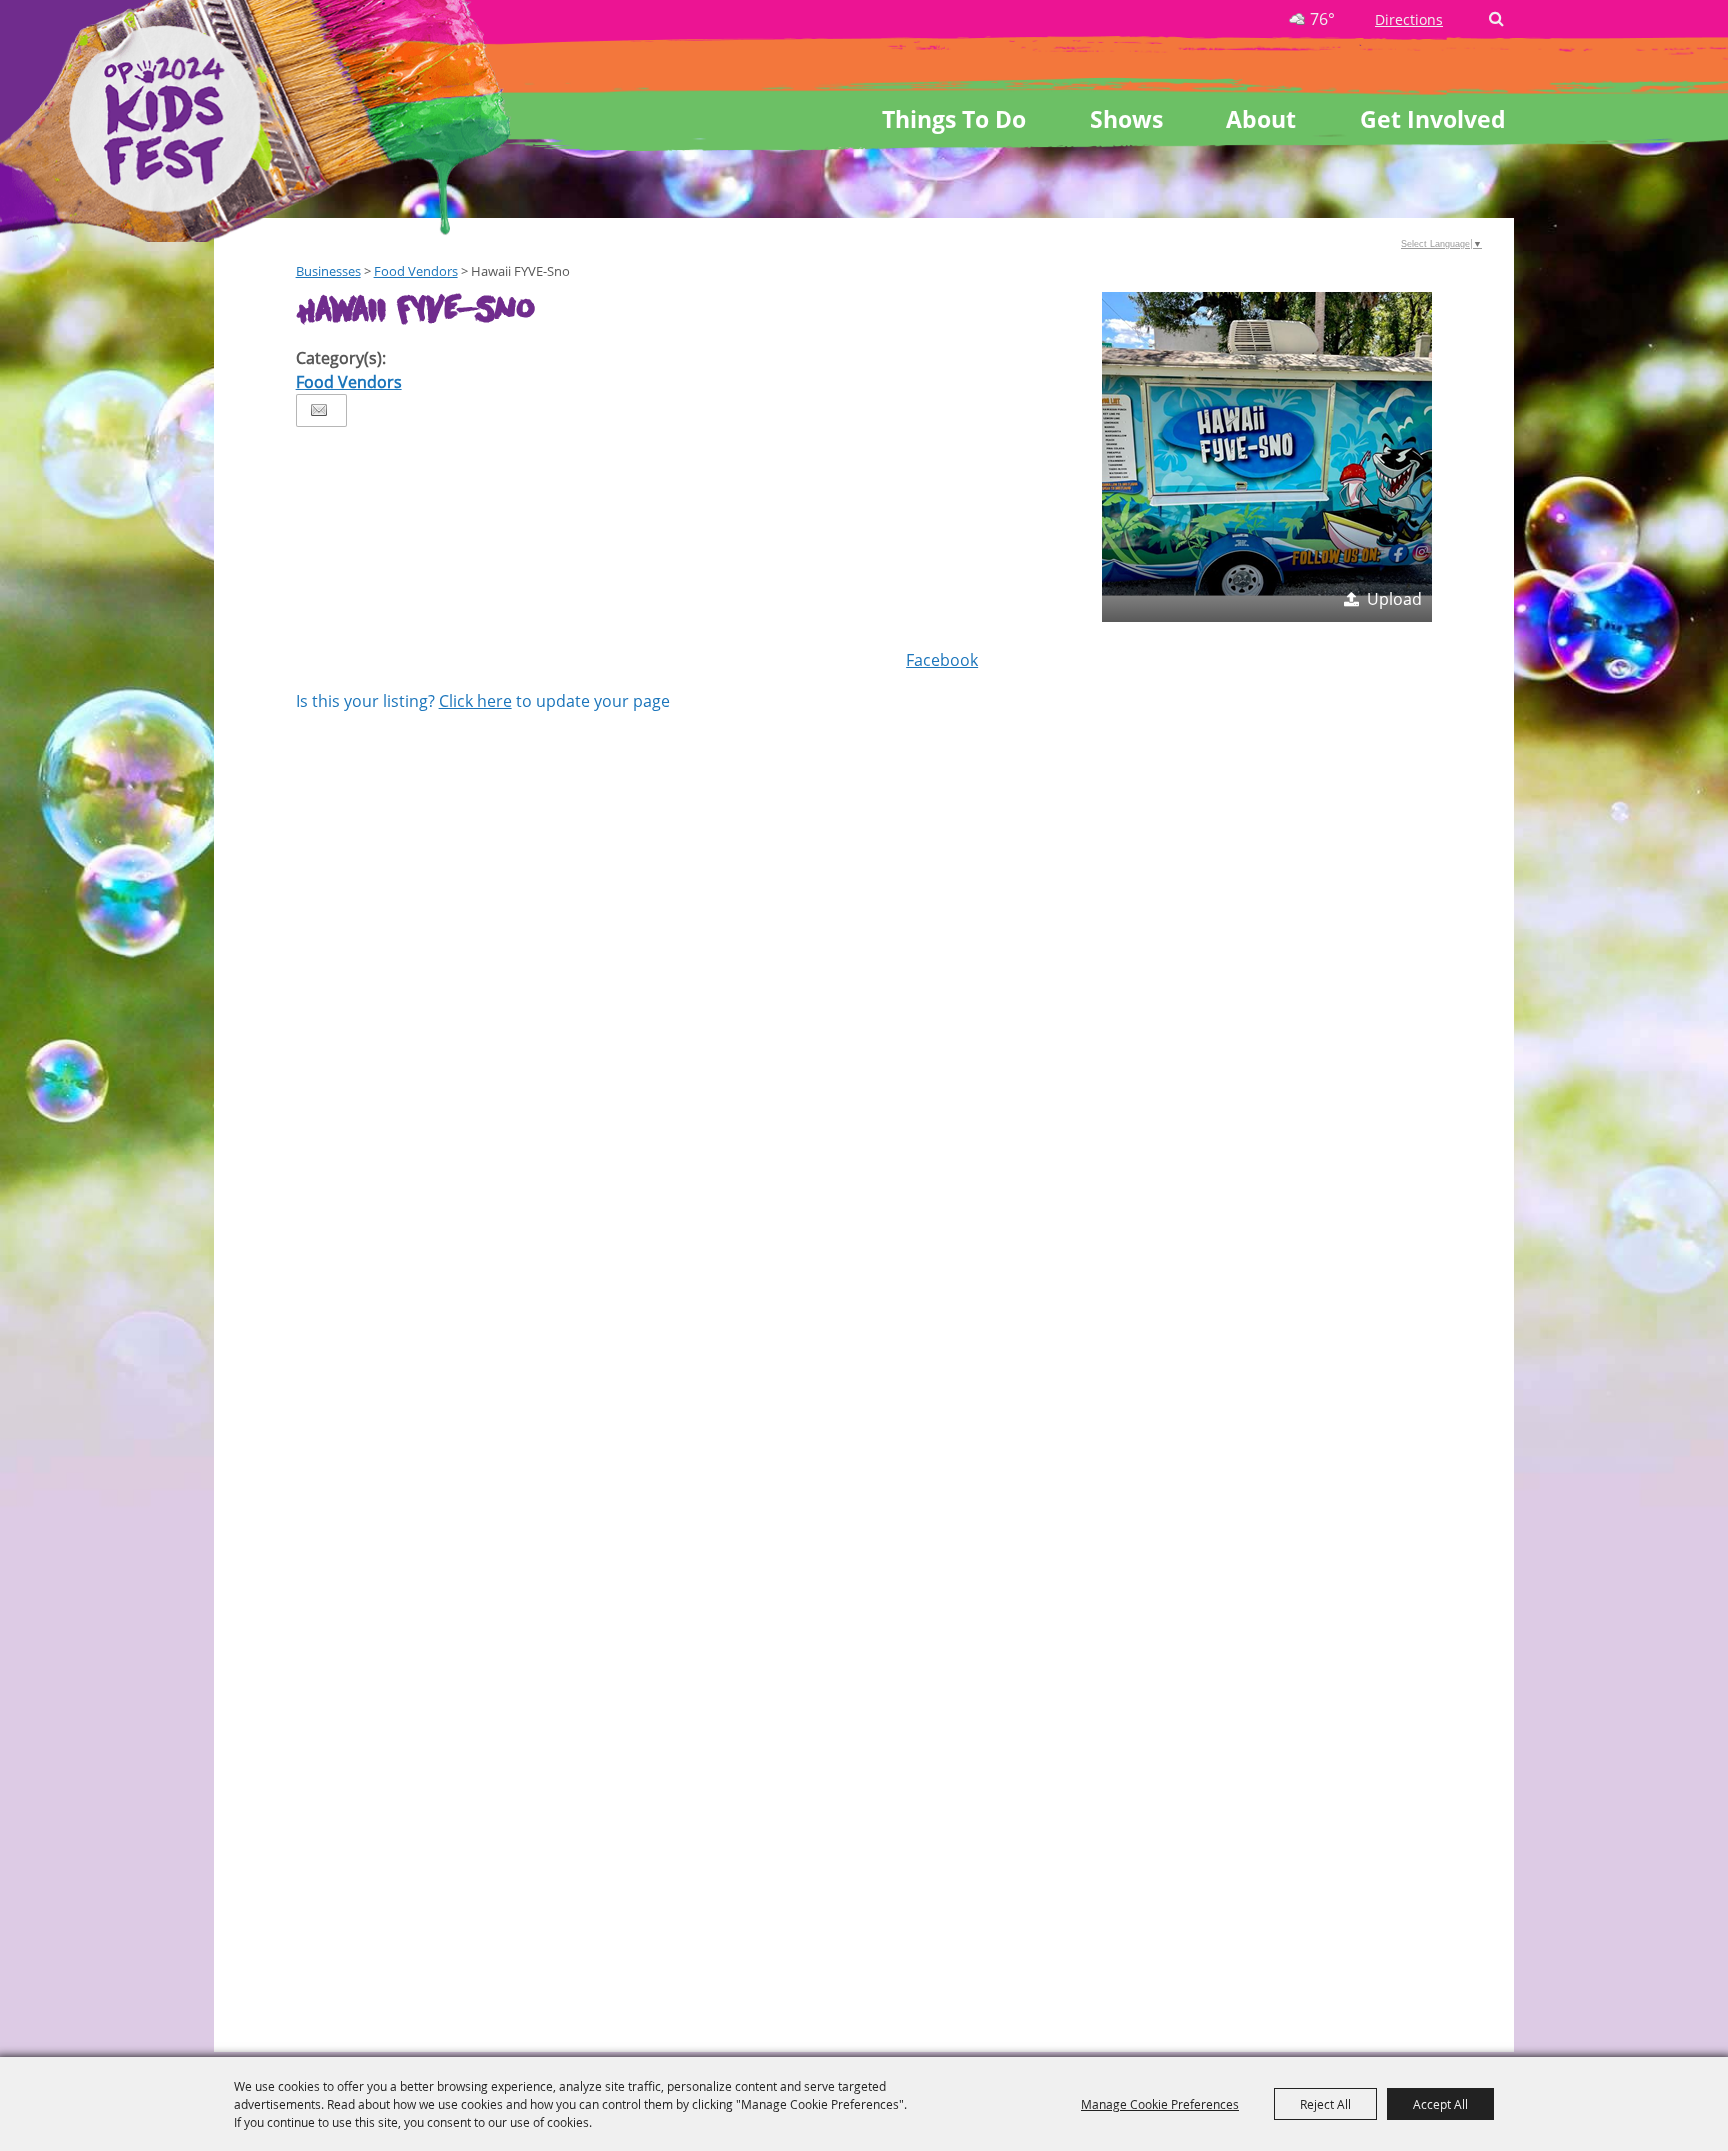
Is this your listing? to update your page (483, 701)
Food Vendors (416, 271)
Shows (1126, 119)
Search (1496, 19)
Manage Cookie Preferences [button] (1160, 2104)
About (1261, 119)
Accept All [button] (1440, 2104)
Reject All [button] (1325, 2104)
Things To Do (954, 119)
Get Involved (1433, 119)
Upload (1394, 599)
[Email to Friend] (319, 410)
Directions (1409, 19)
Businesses (328, 271)
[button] (1267, 457)
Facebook (942, 660)
